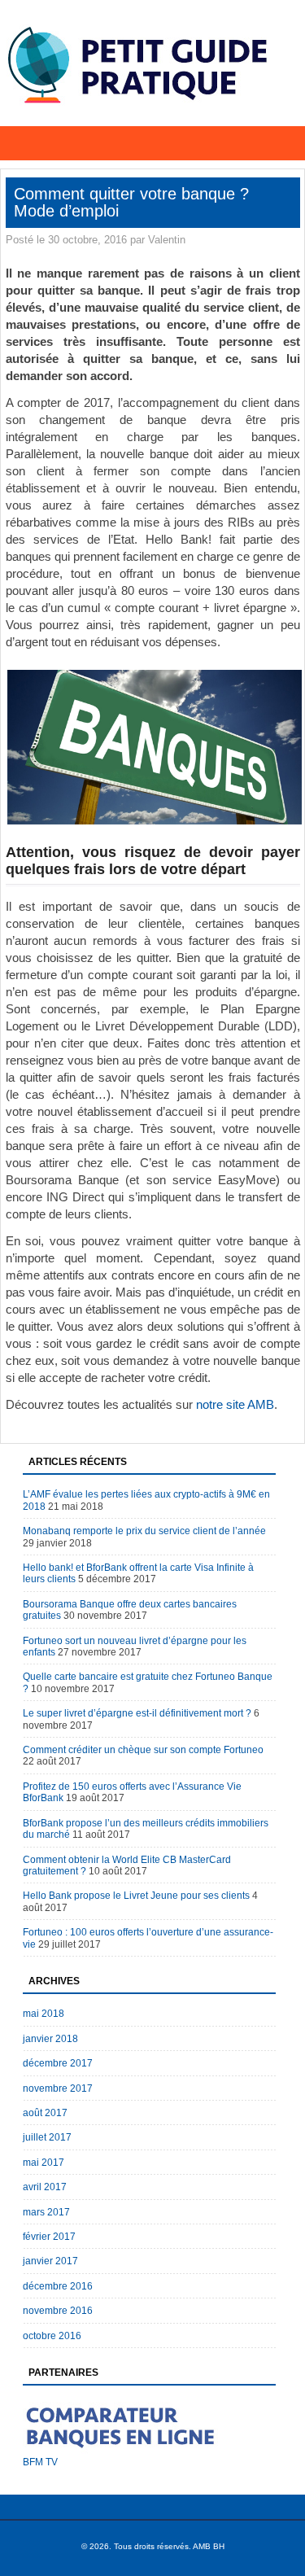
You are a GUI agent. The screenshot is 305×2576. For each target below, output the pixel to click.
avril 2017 (45, 2187)
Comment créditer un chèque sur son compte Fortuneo (143, 1750)
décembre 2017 (58, 2063)
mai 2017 (44, 2163)
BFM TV (40, 2462)
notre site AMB (235, 1404)
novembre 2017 (58, 2088)
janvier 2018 (50, 2039)
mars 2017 (46, 2212)
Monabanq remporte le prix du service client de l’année (144, 1531)
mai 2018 (44, 2014)
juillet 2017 (47, 2137)
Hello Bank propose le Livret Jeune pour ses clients (136, 1896)
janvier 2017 (50, 2261)
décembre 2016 (58, 2286)
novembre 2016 (58, 2311)
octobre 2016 (52, 2336)
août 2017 (45, 2113)
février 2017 (49, 2237)
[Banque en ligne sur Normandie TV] (124, 2453)
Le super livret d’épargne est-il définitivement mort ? (137, 1713)
